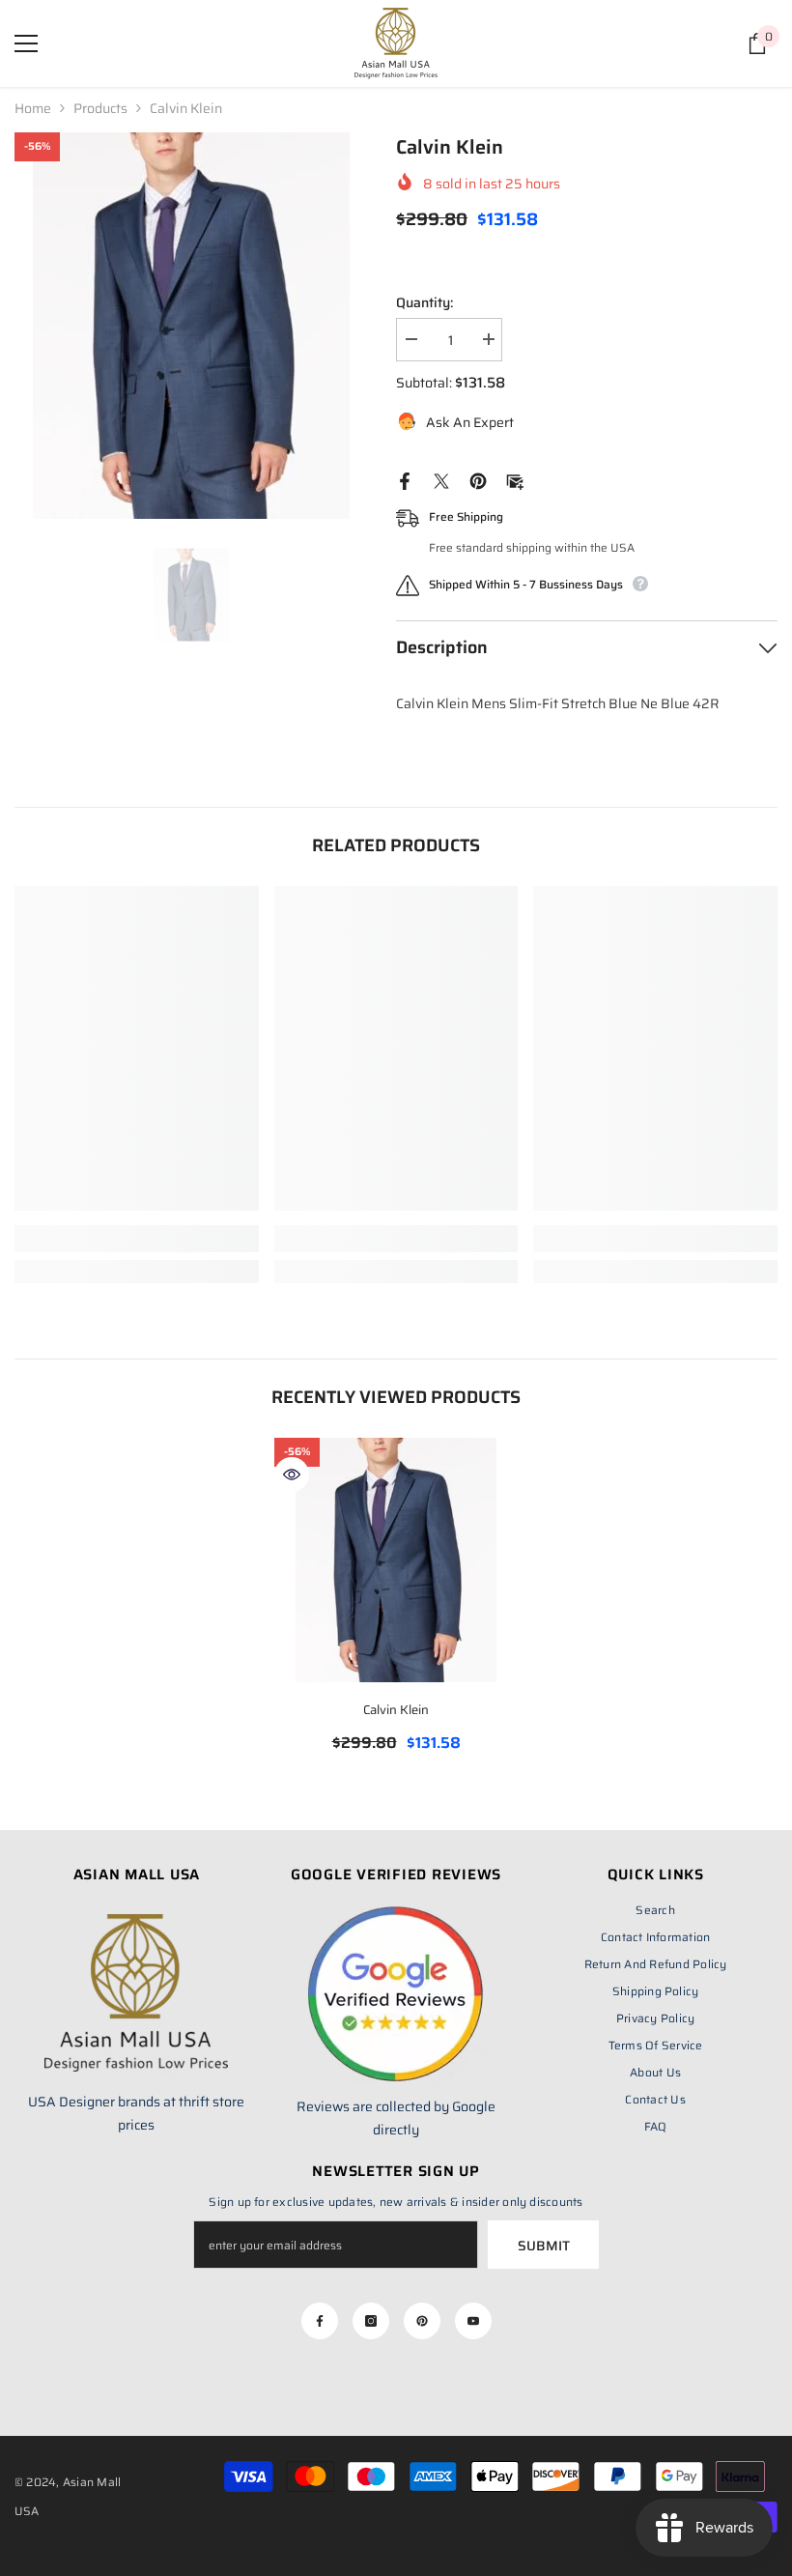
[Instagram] (371, 2321)
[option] (191, 326)
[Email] (515, 480)
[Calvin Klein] (396, 1560)
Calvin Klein (396, 1710)
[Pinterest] (478, 480)
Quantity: (424, 302)
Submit (544, 2246)
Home (33, 108)
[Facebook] (405, 480)
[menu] (26, 43)
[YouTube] (473, 2321)
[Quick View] (292, 1474)
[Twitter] (441, 480)
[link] (137, 1239)
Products (100, 108)
